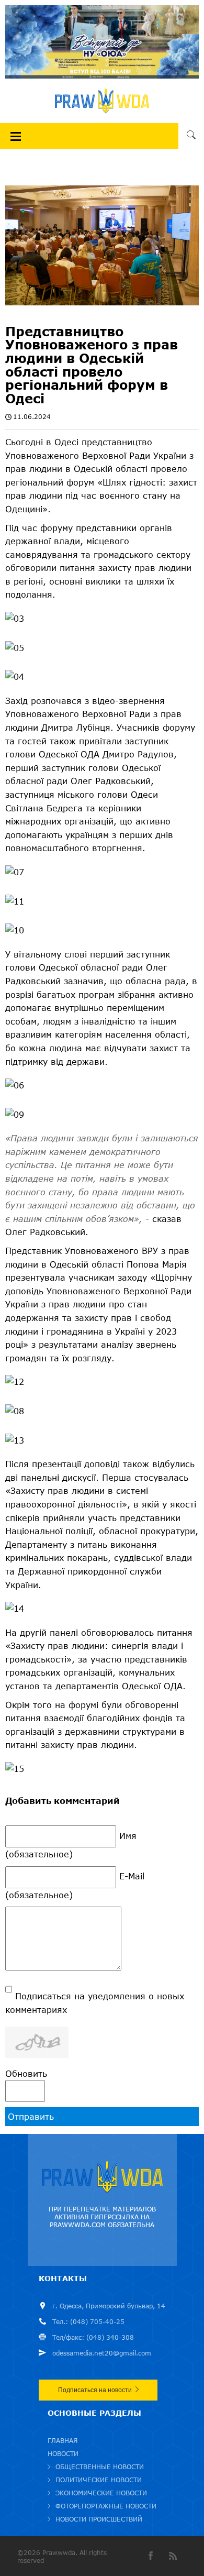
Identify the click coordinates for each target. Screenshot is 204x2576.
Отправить (31, 2116)
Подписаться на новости (95, 2390)
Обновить (26, 2073)
